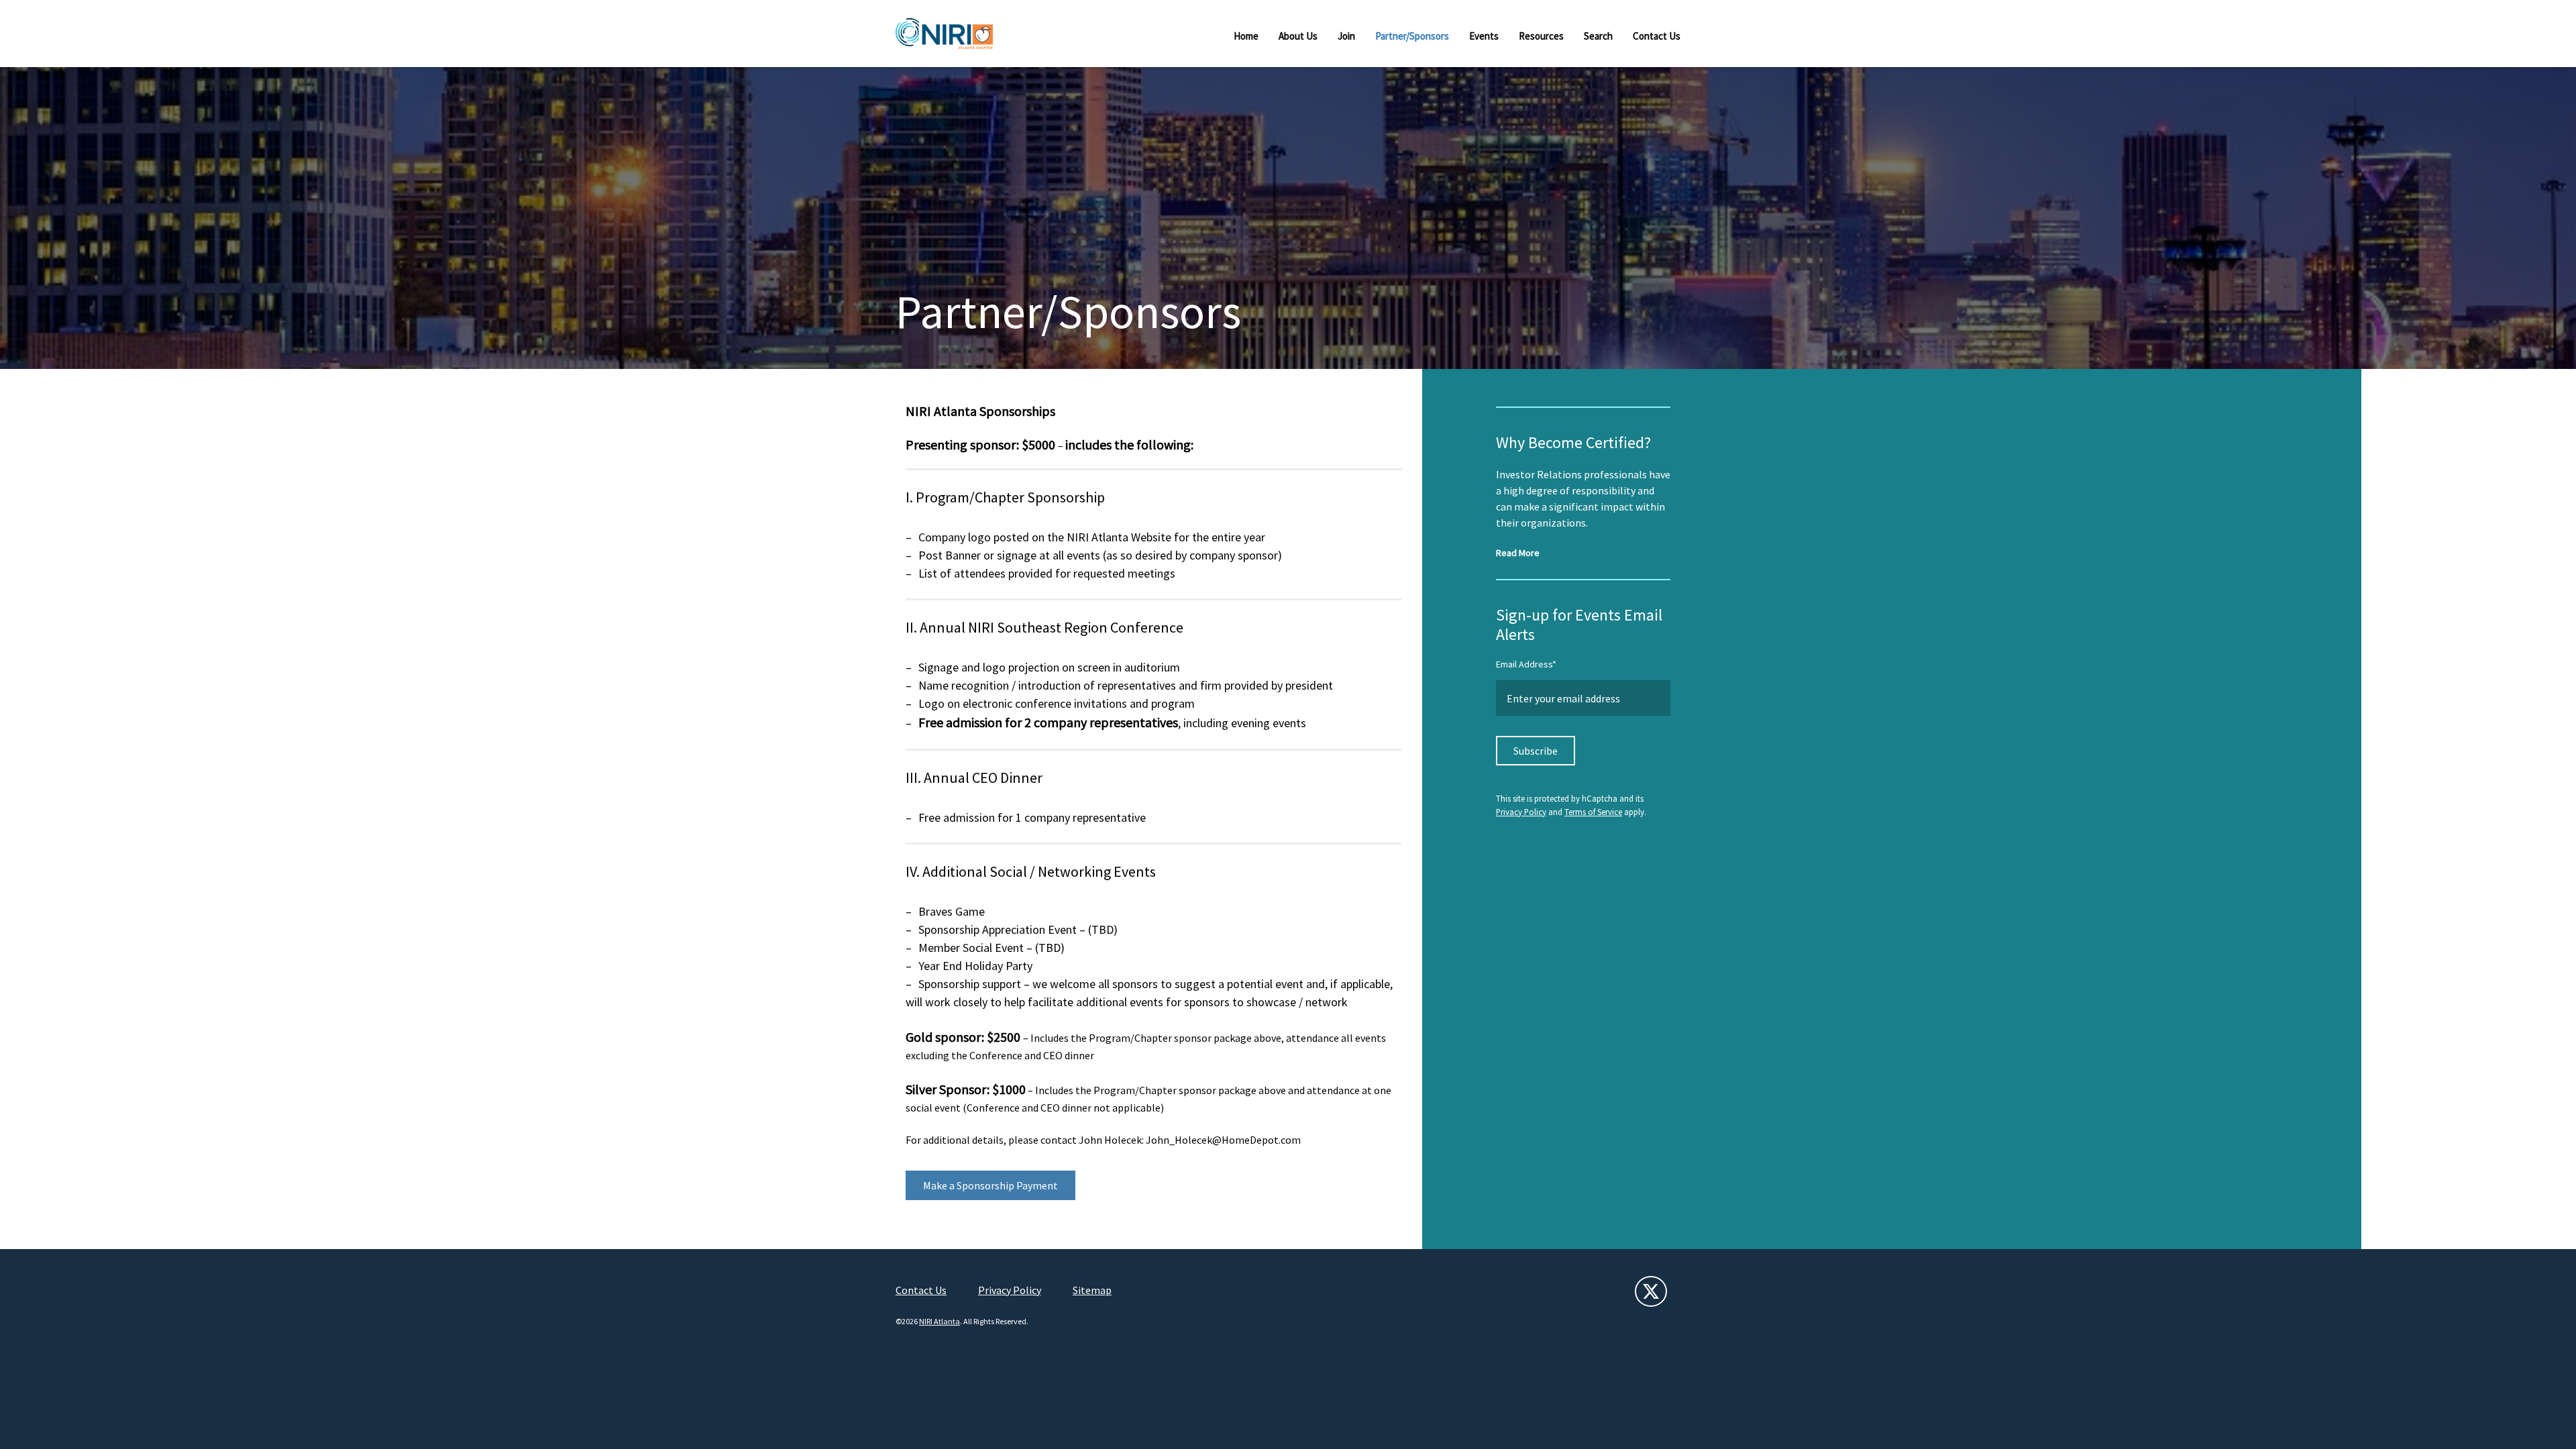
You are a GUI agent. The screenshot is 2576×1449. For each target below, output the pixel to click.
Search (1598, 36)
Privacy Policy (1521, 812)
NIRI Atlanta (940, 1321)
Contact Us (1657, 36)
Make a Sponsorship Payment (990, 1185)
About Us (1298, 36)
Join (1346, 36)
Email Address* (1526, 664)
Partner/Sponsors (1412, 36)
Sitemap (1092, 1290)
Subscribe (1536, 751)
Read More (1518, 553)
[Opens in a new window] (1651, 1291)
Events (1484, 36)
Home (1246, 36)
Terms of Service (1593, 812)
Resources (1541, 36)
